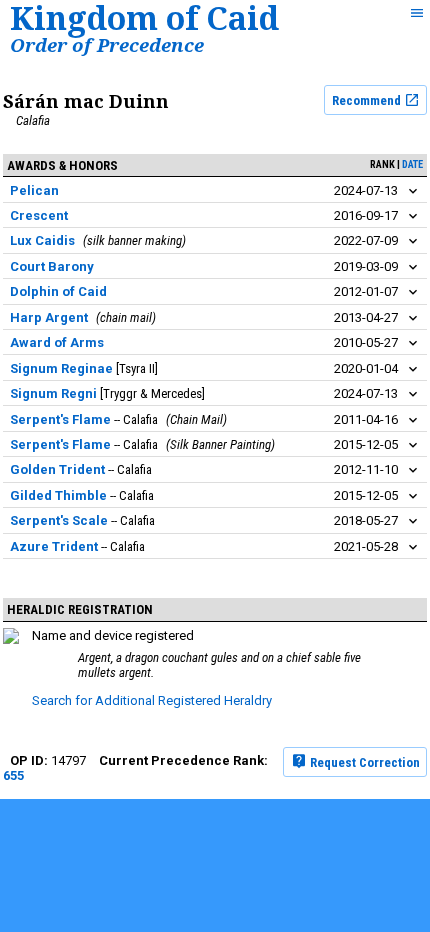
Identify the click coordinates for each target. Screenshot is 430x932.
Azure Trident (54, 546)
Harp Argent (49, 317)
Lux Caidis (42, 240)
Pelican (34, 190)
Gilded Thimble (58, 495)
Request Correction (363, 761)
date (412, 164)
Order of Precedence (107, 44)
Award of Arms (57, 342)
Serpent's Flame (60, 419)
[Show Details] (413, 191)
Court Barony (52, 266)
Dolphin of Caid (58, 291)
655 (13, 775)
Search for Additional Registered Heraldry (152, 700)
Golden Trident (57, 469)
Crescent (39, 215)
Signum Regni (53, 393)
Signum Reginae (61, 368)
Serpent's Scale (59, 520)
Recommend (368, 100)
